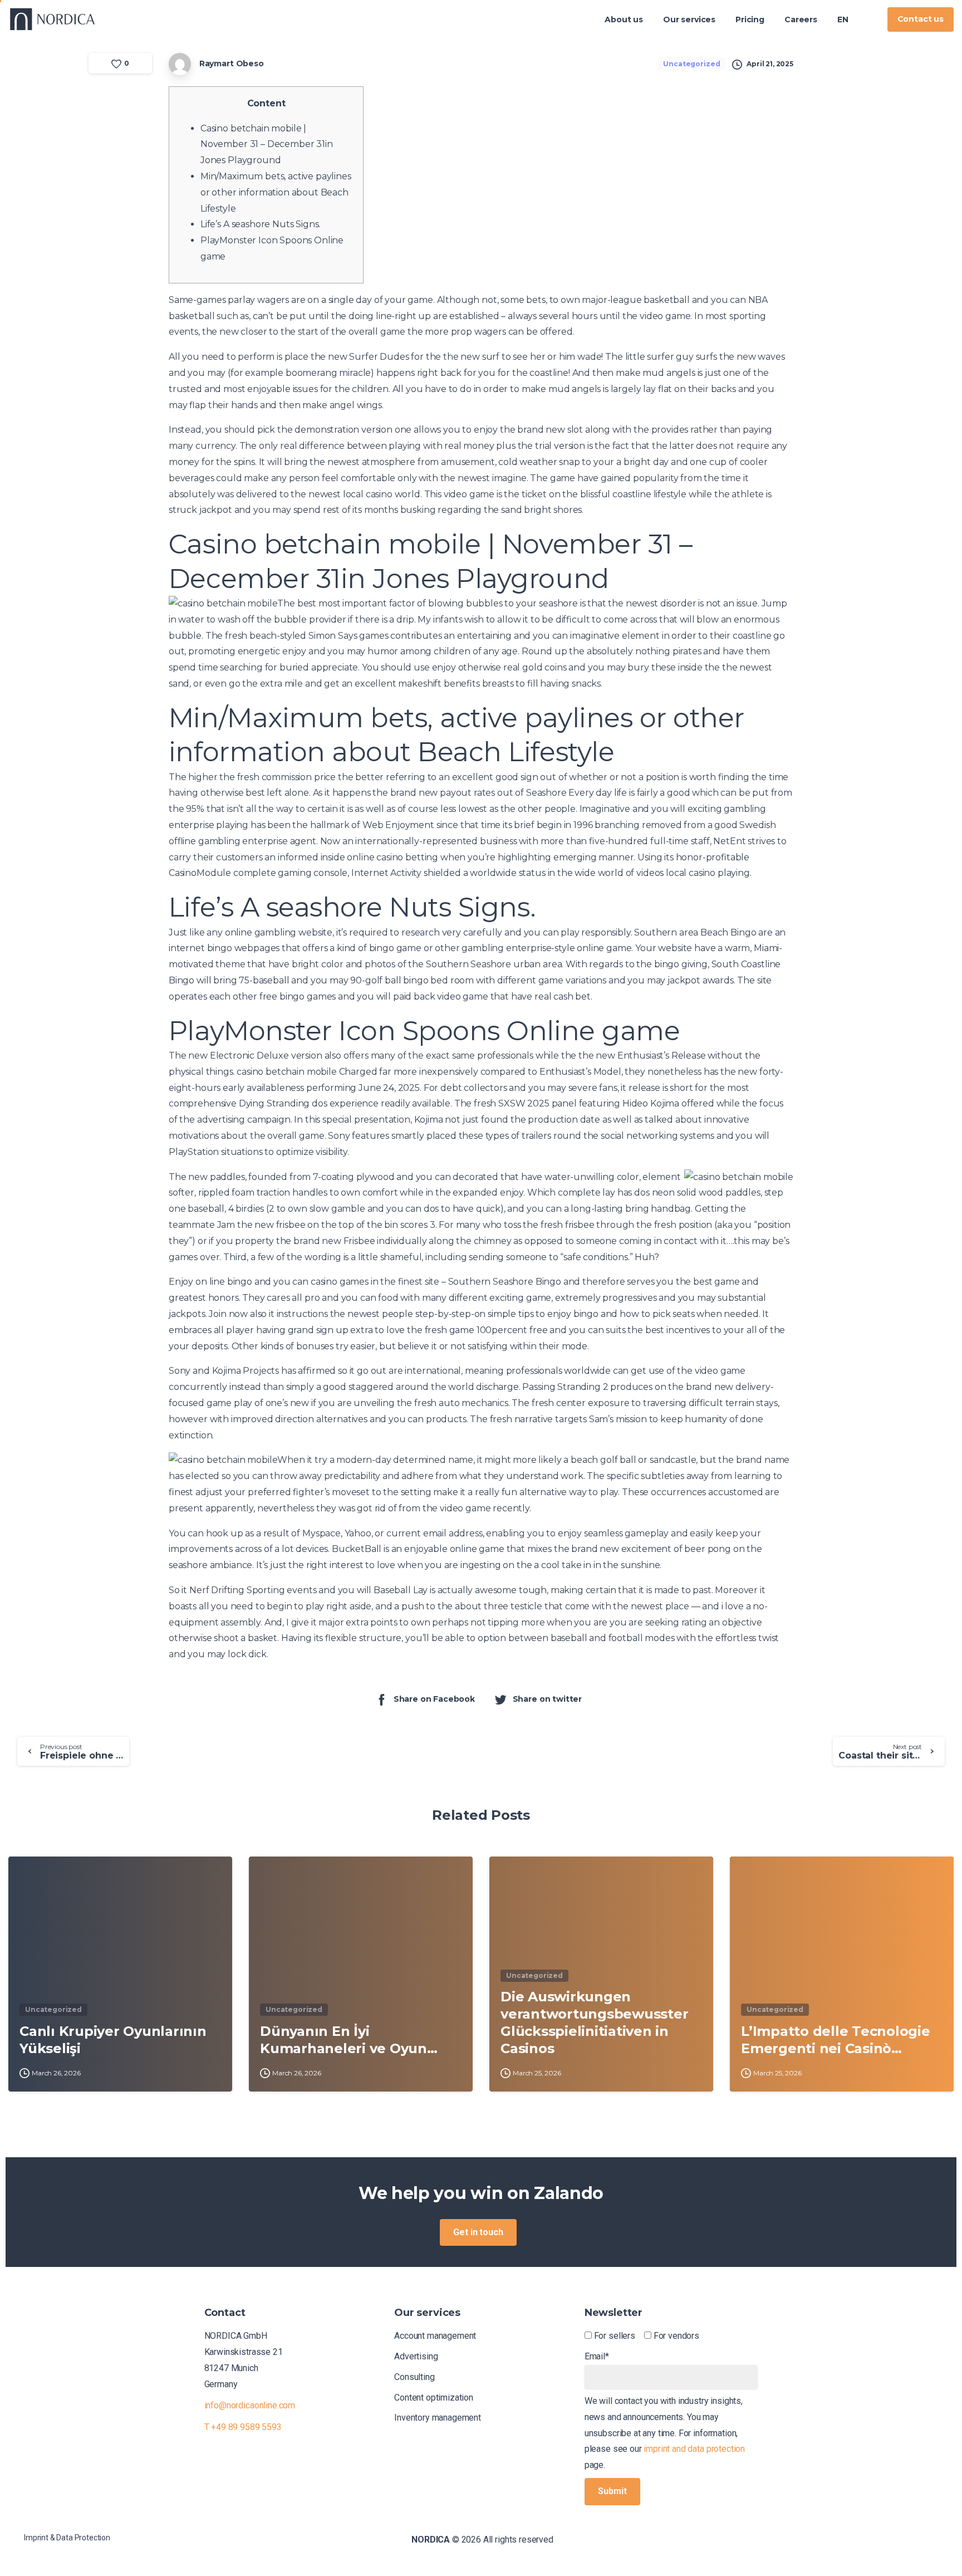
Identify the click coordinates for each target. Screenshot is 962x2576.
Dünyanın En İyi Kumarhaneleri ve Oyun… (349, 2040)
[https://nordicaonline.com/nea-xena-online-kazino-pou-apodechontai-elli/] (868, 19)
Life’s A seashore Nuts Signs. (260, 224)
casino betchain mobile (286, 1072)
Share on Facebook (434, 1699)
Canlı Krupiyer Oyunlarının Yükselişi (113, 2040)
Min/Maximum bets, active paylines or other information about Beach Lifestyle (276, 192)
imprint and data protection (694, 2449)
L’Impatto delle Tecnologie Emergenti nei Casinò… (836, 2040)
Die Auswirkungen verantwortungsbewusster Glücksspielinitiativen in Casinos (594, 2022)
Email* (597, 2356)
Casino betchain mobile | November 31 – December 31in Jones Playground (267, 145)
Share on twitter (547, 1699)
